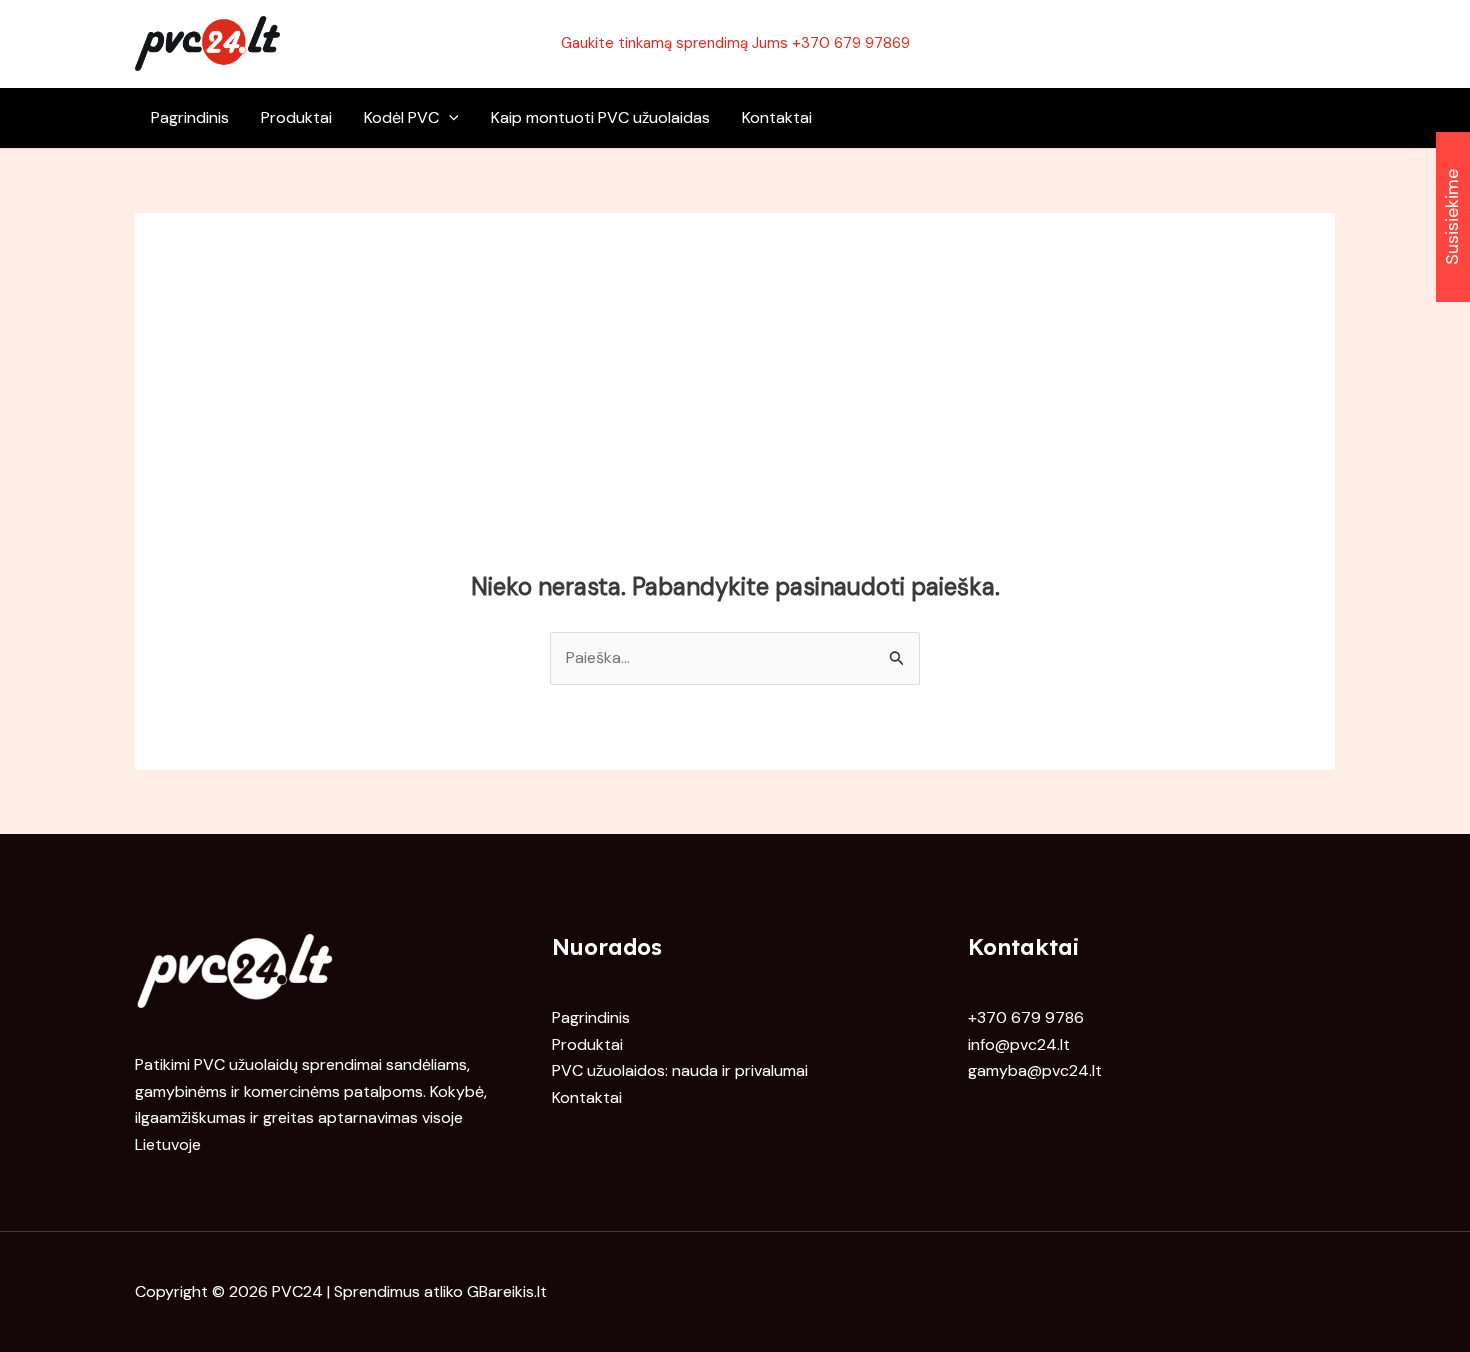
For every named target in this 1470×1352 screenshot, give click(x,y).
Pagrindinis (190, 117)
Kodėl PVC (401, 117)
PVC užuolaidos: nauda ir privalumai (680, 1070)
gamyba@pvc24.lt (1035, 1070)
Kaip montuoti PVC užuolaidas (600, 117)
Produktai (296, 117)
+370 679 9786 (1026, 1017)
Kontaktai (777, 117)
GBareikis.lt (507, 1291)
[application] (449, 118)
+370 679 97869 (851, 43)
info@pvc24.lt (1019, 1044)
